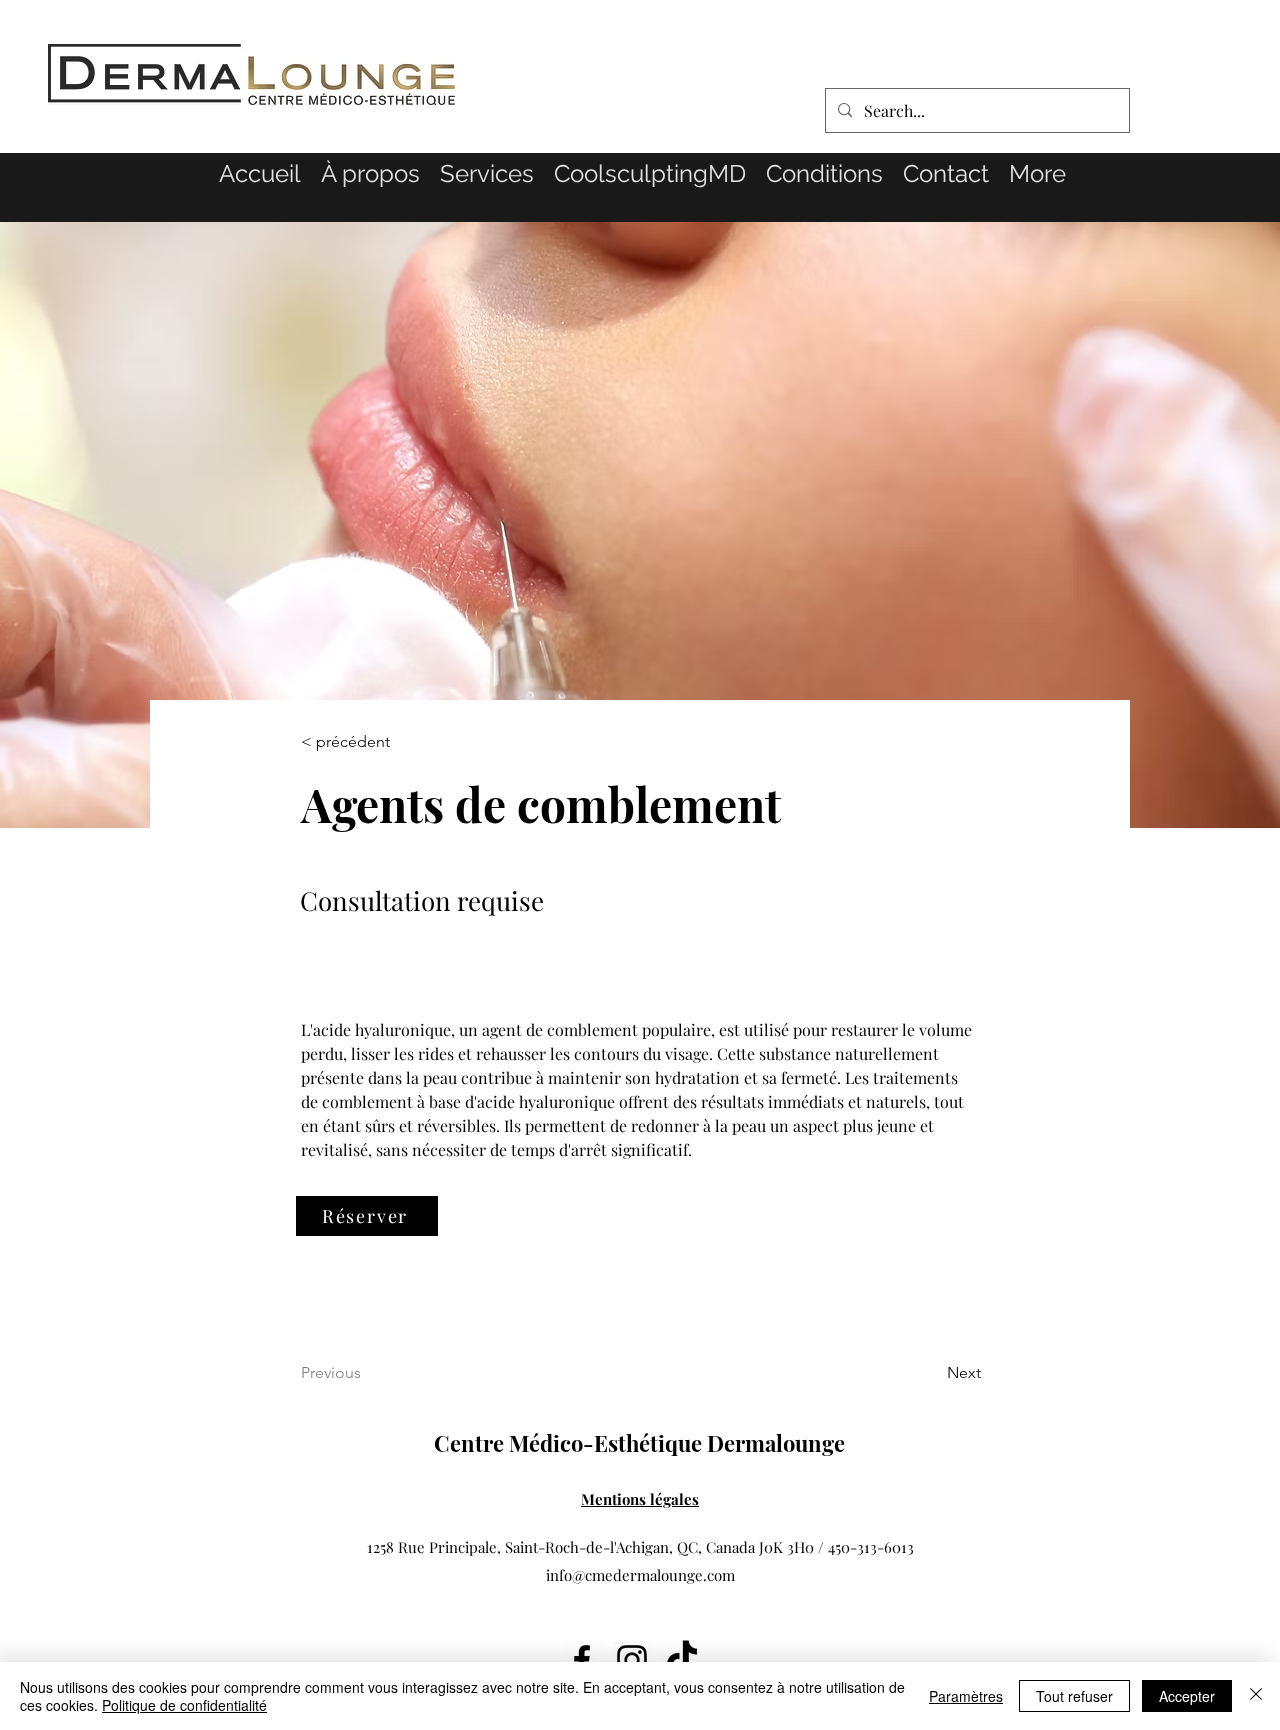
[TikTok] (682, 1660)
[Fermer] (1256, 1696)
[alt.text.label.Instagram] (632, 1660)
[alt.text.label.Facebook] (582, 1660)
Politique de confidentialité (184, 1705)
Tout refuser (1074, 1696)
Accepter (1187, 1696)
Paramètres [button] (966, 1696)
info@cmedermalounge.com (640, 1575)
